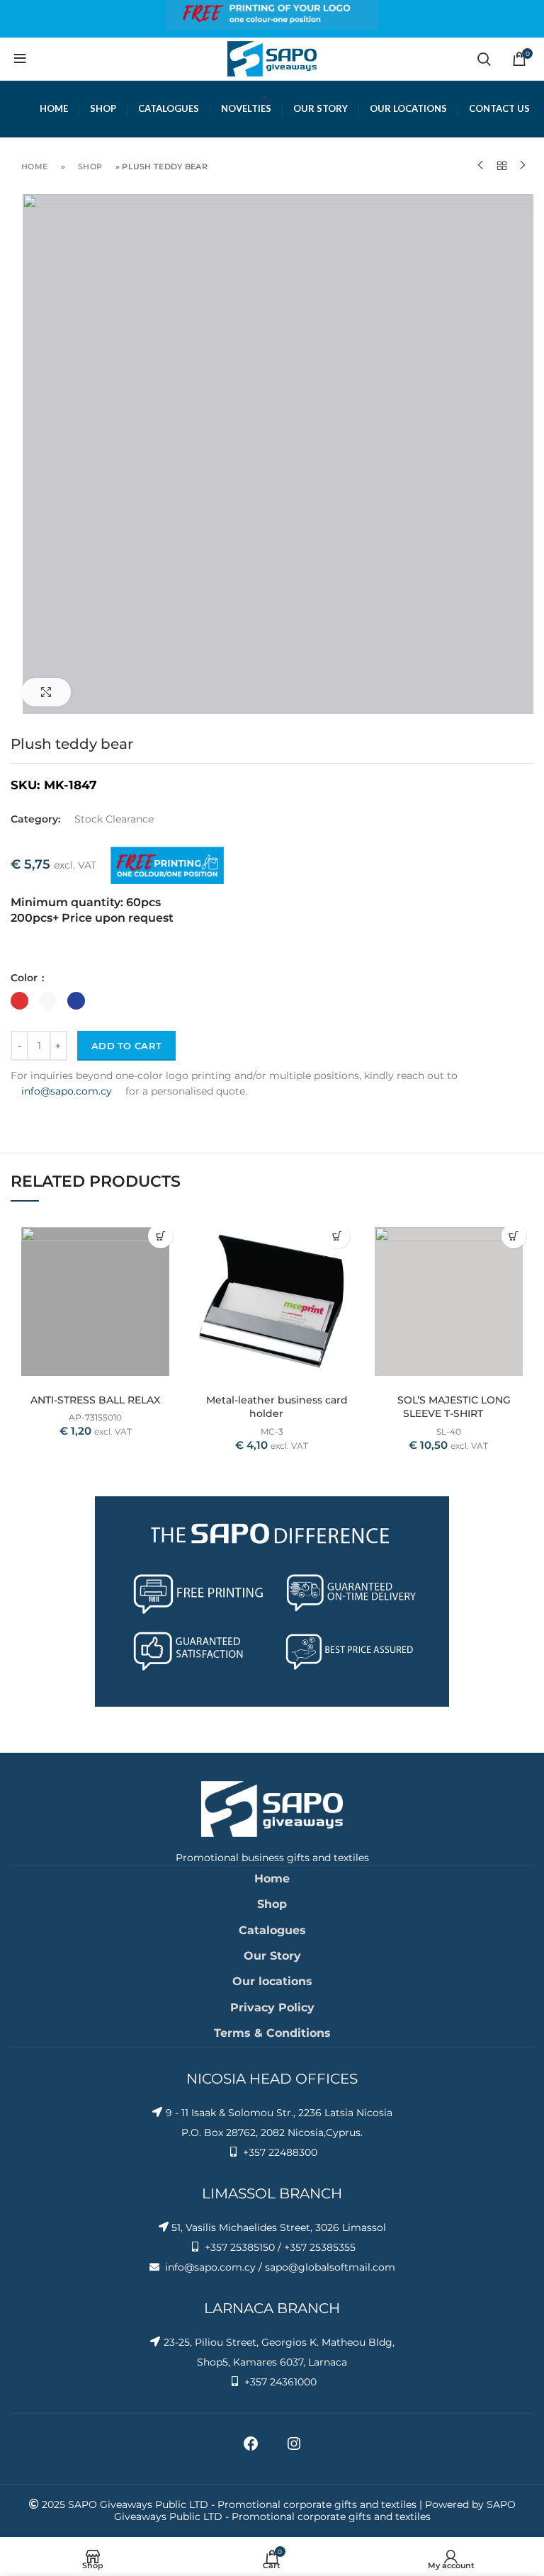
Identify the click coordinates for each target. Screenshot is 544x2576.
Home (34, 166)
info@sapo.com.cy (67, 1091)
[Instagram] (294, 2448)
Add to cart (126, 1046)
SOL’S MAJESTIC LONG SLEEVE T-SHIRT (454, 1407)
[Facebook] (251, 2448)
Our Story (272, 1956)
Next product (523, 166)
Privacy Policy (272, 2007)
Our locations (272, 1981)
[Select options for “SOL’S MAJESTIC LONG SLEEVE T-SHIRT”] (514, 1236)
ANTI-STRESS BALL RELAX (95, 1400)
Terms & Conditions (272, 2033)
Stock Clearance (114, 819)
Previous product (480, 166)
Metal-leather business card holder (277, 1407)
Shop (90, 166)
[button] (160, 1236)
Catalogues (272, 1930)
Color (25, 978)
